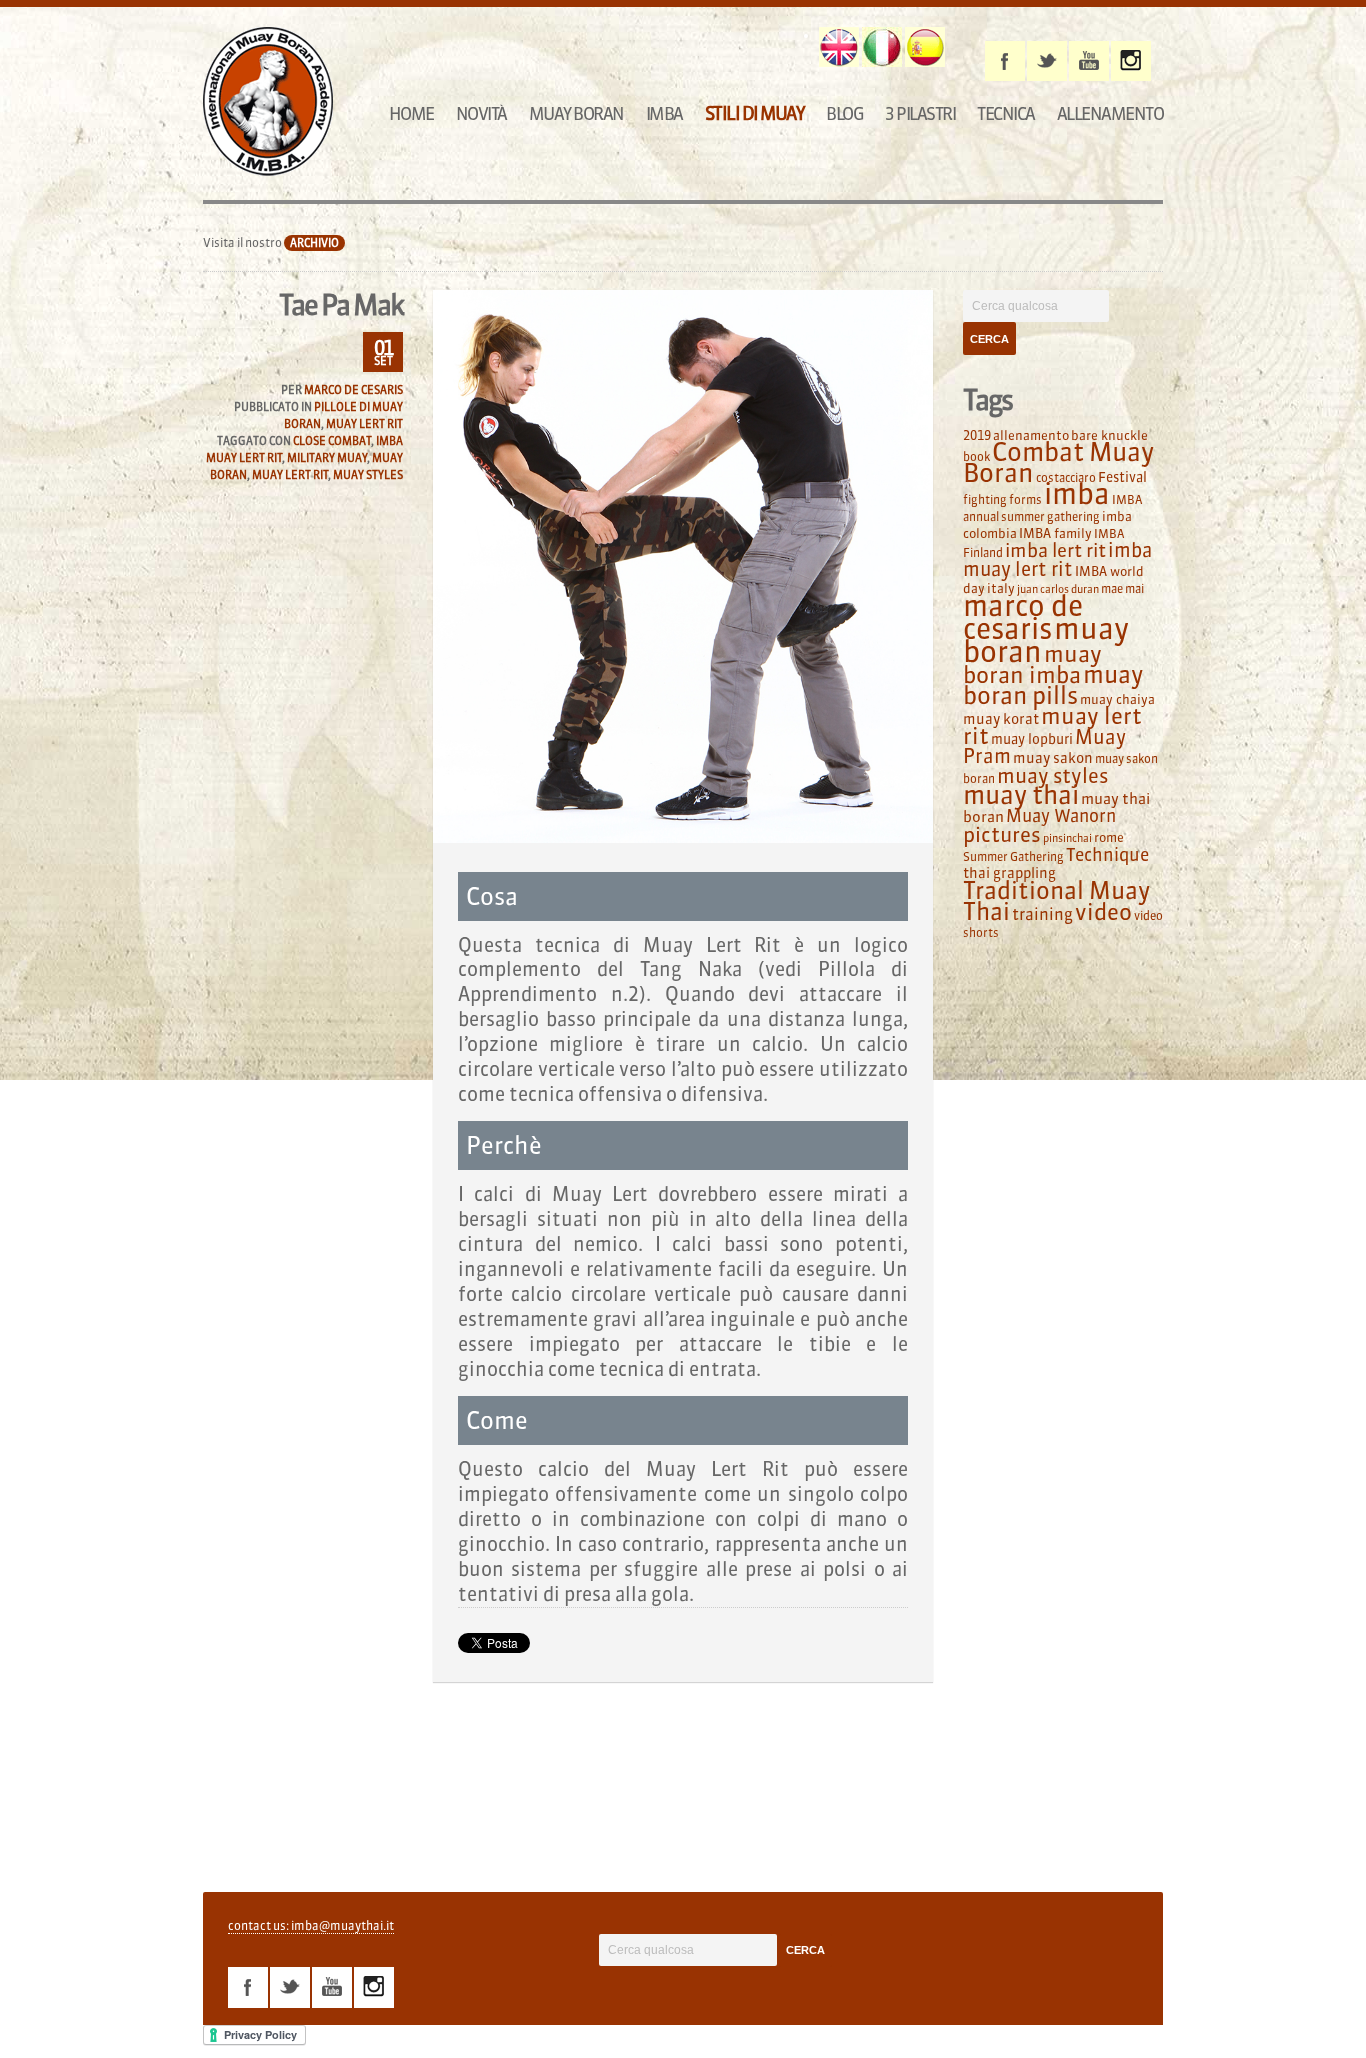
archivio (314, 243)
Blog (844, 113)
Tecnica (1006, 113)
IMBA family (1055, 533)
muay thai (1021, 795)
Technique (1107, 855)
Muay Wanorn (1061, 816)
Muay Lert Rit (364, 424)
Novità (481, 113)
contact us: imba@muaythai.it (311, 1925)
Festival (1122, 477)
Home (411, 113)
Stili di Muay (755, 113)
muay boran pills (1053, 684)
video (1103, 912)
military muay (327, 458)
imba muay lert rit (1057, 559)
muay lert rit (290, 475)
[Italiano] (882, 47)
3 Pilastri (920, 113)
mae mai (1122, 588)
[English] (839, 47)
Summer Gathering (1013, 856)
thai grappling (1009, 873)
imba (1077, 494)
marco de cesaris (1023, 617)
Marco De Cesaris (353, 390)
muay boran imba (1032, 664)
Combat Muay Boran (1058, 462)
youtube (1089, 61)
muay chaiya (1117, 699)
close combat (332, 441)
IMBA (664, 113)
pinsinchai (1067, 838)
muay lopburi (1032, 739)
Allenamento (1110, 113)
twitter (1047, 61)
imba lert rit (1055, 550)
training (1042, 914)
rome (1109, 837)
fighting (985, 499)
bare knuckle (1109, 435)
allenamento (1031, 435)
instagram (1131, 61)
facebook (1005, 61)
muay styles (368, 475)
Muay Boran (576, 113)
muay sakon (1053, 758)
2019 (977, 435)
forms (1025, 499)
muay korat (1001, 719)
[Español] (925, 47)
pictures (1002, 834)
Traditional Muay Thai (1056, 901)
